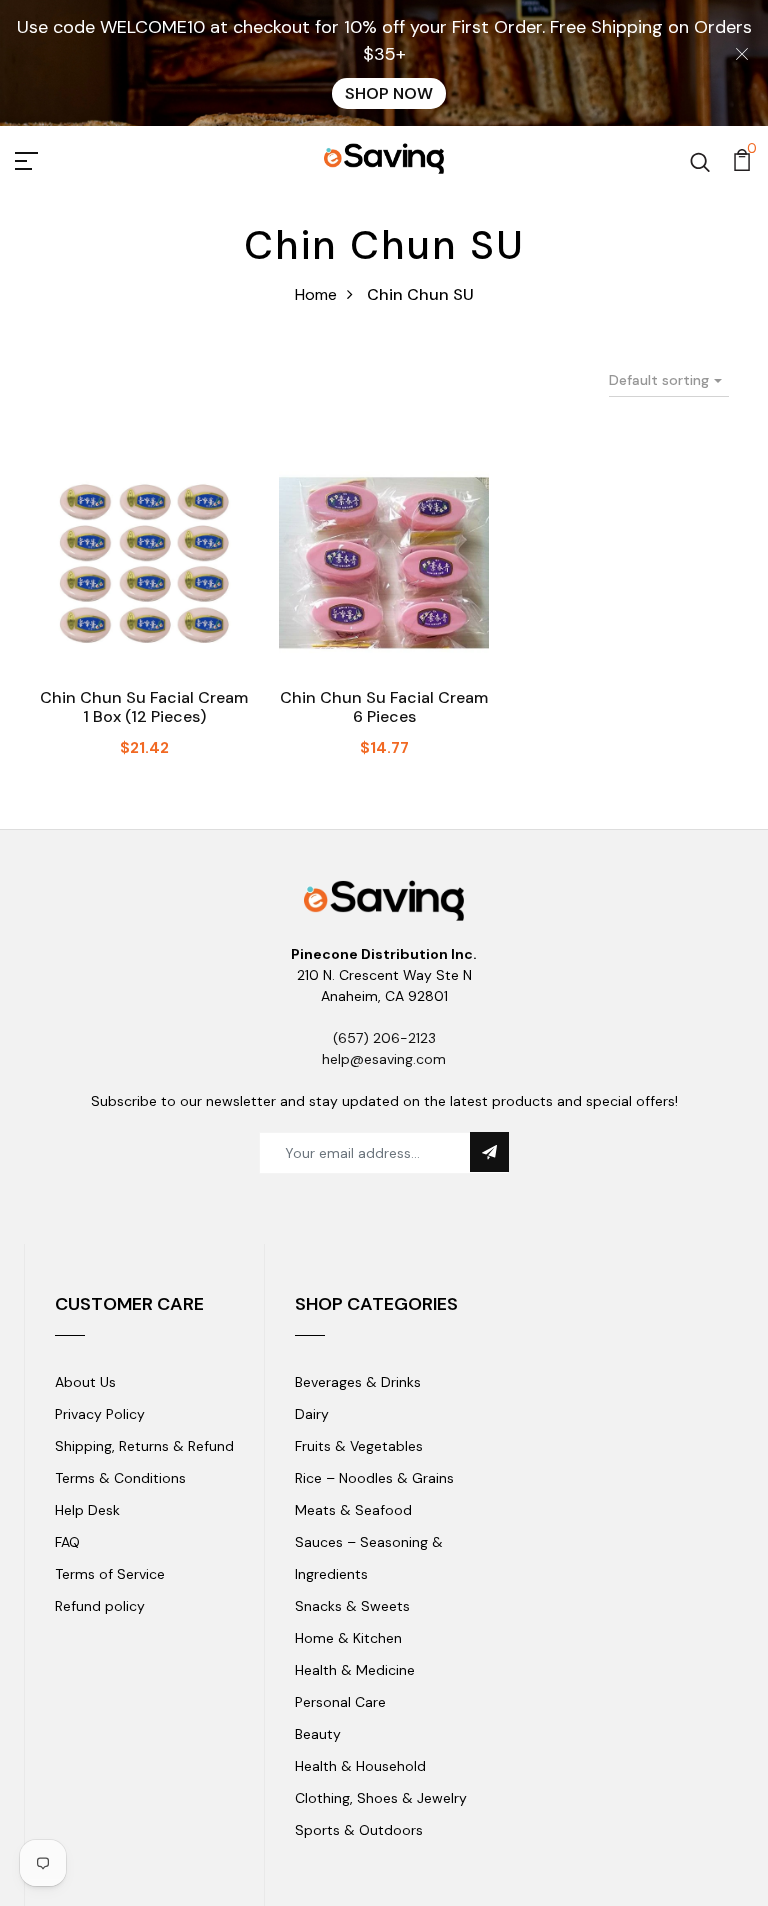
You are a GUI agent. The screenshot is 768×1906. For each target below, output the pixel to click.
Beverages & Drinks (358, 1382)
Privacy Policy (100, 1414)
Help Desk (87, 1510)
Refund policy (100, 1606)
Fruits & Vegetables (359, 1446)
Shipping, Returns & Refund (144, 1446)
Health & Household (360, 1766)
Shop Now (389, 93)
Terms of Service (110, 1574)
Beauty (318, 1734)
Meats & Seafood (353, 1510)
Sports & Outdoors (359, 1830)
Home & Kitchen (348, 1638)
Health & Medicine (355, 1670)
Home (316, 294)
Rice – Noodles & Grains (374, 1478)
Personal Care (340, 1702)
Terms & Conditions (120, 1478)
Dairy (312, 1414)
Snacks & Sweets (352, 1606)
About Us (85, 1382)
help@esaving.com (384, 1059)
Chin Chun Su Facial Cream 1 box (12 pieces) (144, 707)
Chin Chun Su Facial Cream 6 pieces (384, 707)
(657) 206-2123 (384, 1038)
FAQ (67, 1542)
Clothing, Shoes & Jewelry (381, 1798)
